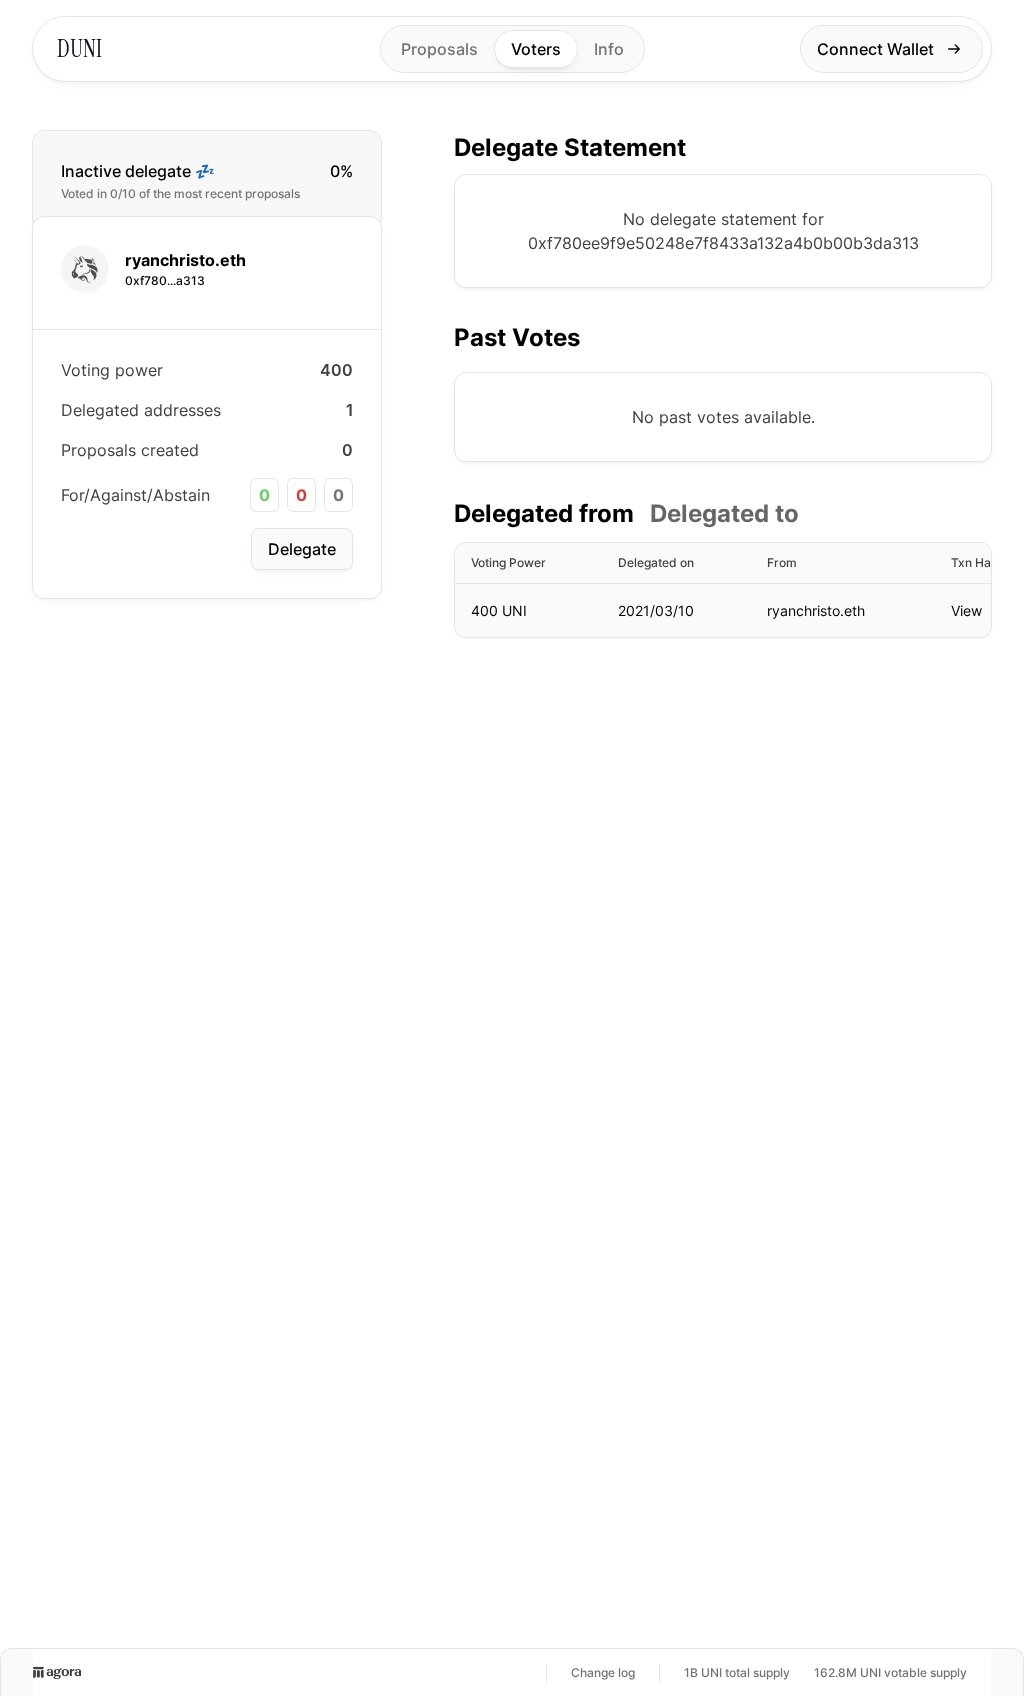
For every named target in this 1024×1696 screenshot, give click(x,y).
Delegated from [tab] (544, 513)
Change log (603, 1672)
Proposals (439, 49)
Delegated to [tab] (724, 513)
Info (609, 49)
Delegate (302, 549)
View (966, 610)
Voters (536, 49)
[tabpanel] (723, 590)
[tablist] (626, 514)
